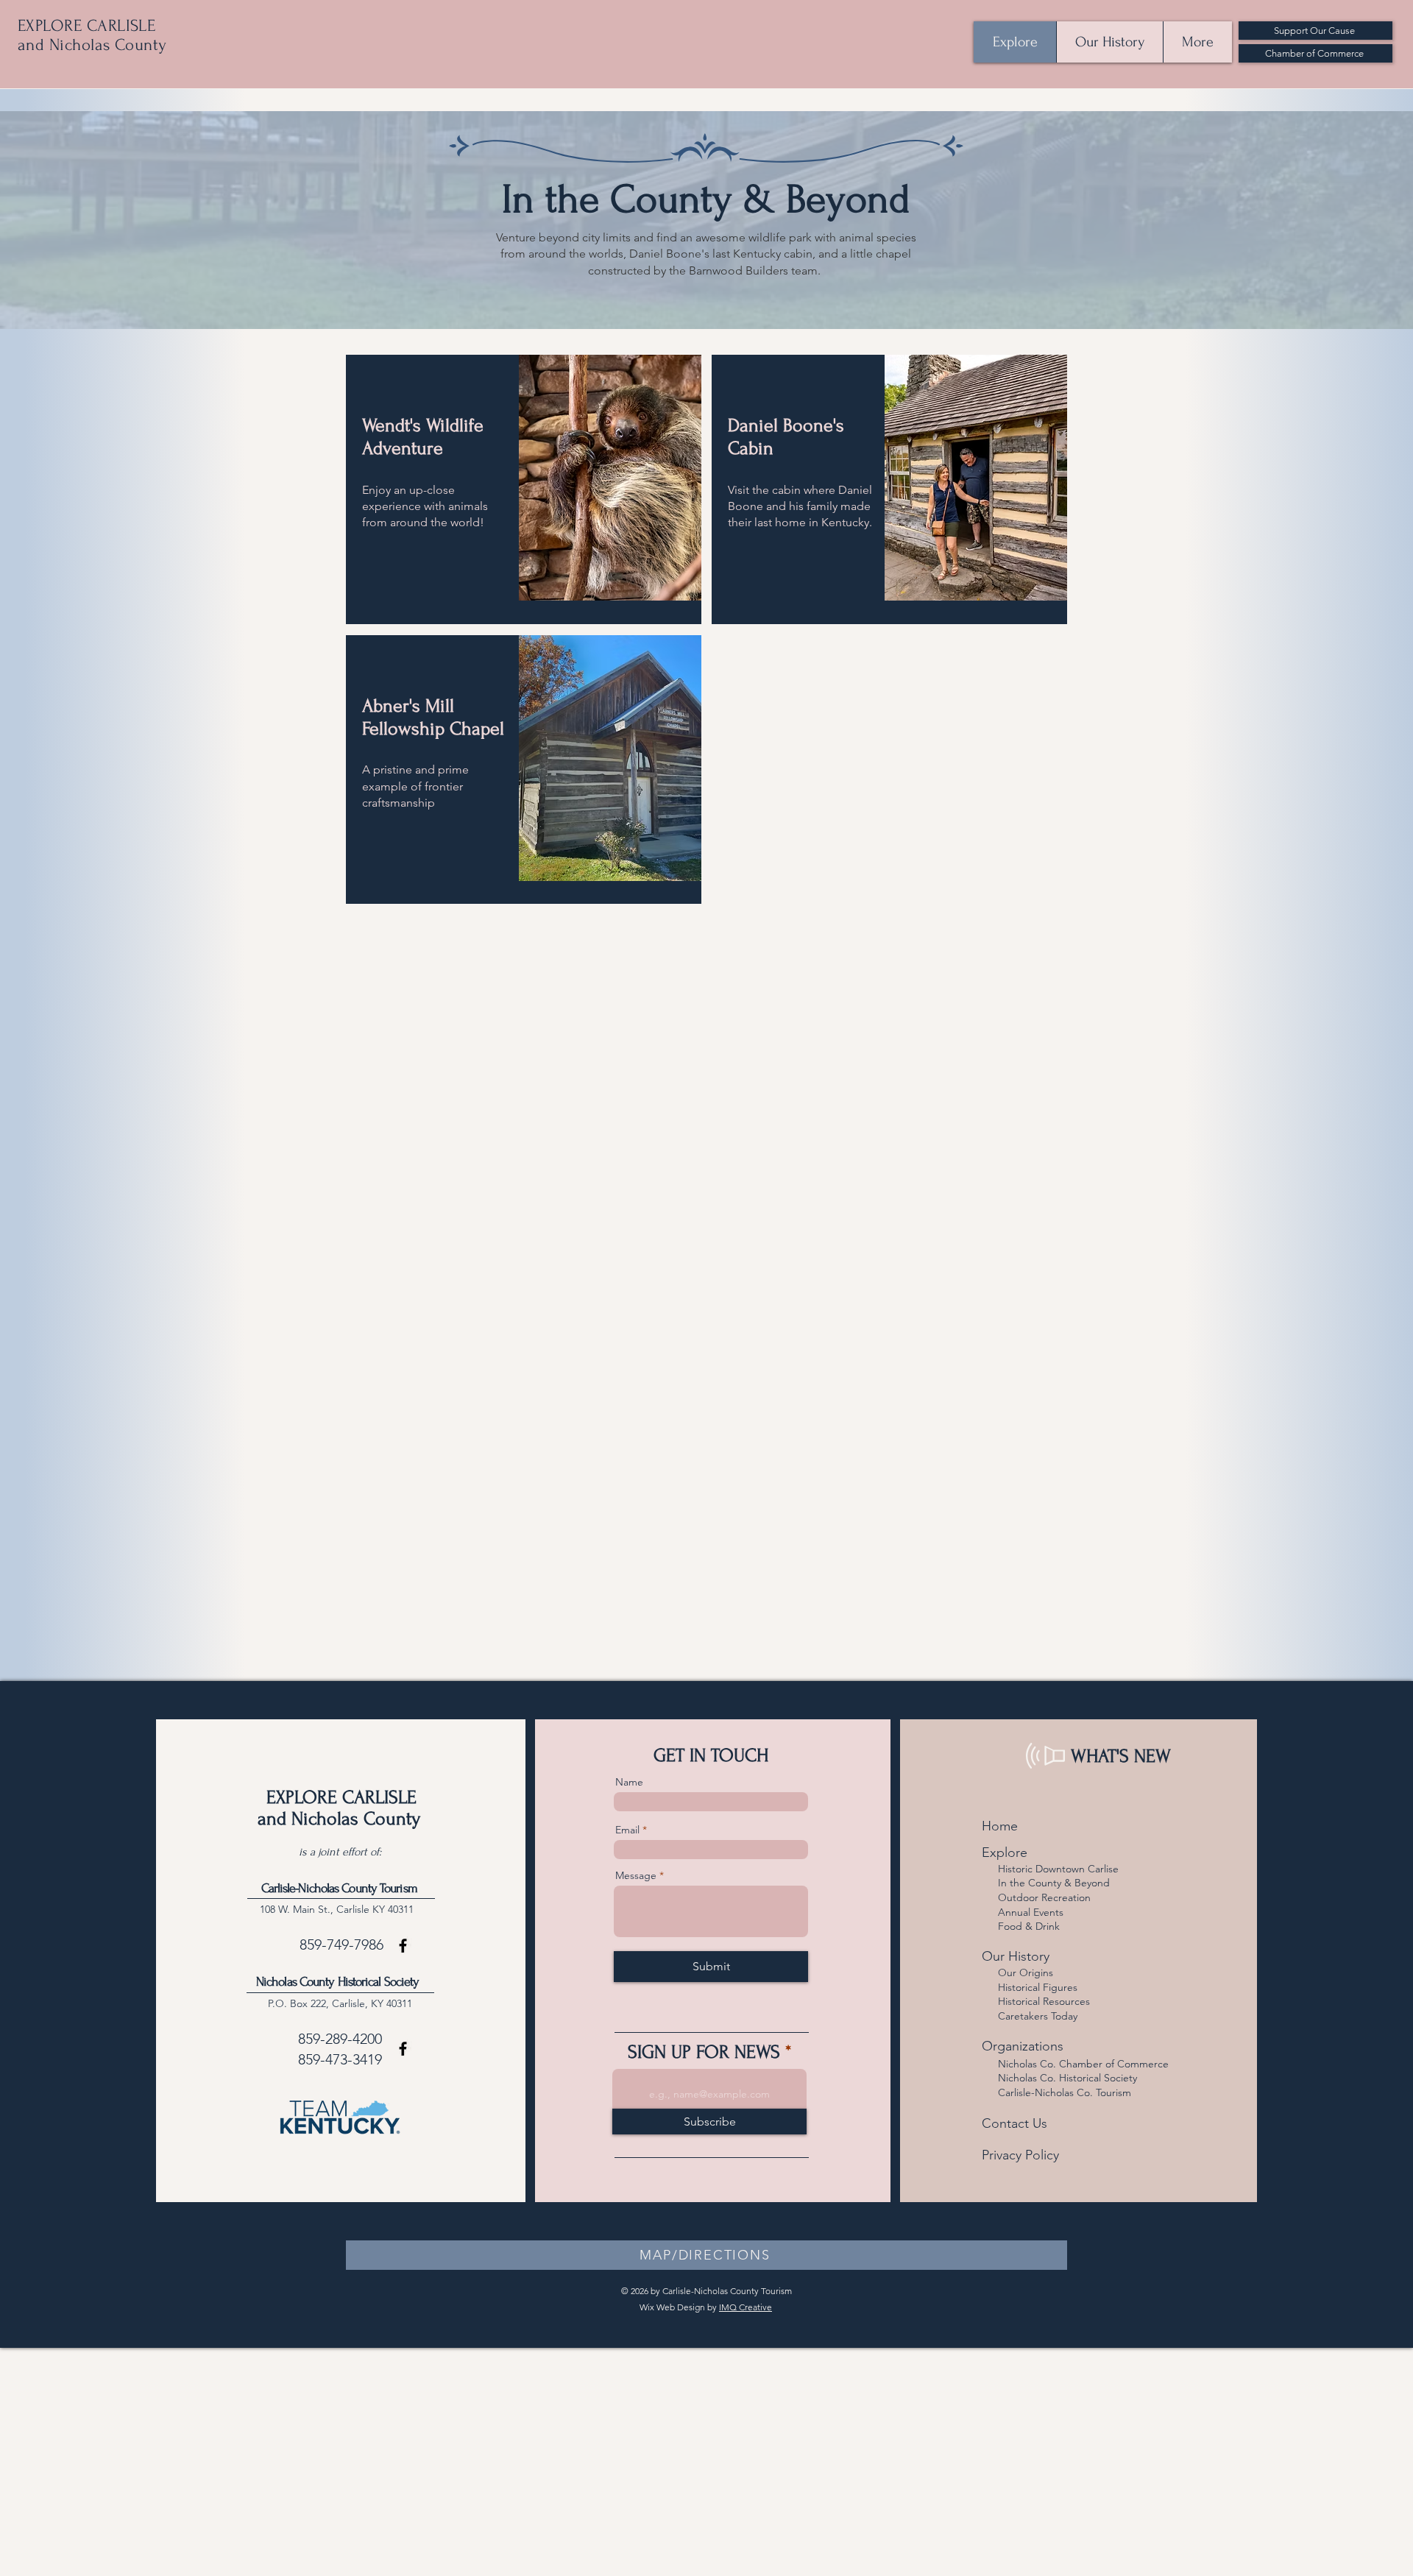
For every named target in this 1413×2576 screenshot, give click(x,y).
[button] (706, 2255)
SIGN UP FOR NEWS (704, 2052)
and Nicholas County (92, 45)
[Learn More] (431, 561)
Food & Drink (1029, 1926)
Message (636, 1875)
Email (627, 1830)
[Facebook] (403, 1946)
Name (629, 1782)
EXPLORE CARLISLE (86, 26)
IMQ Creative (746, 2307)
